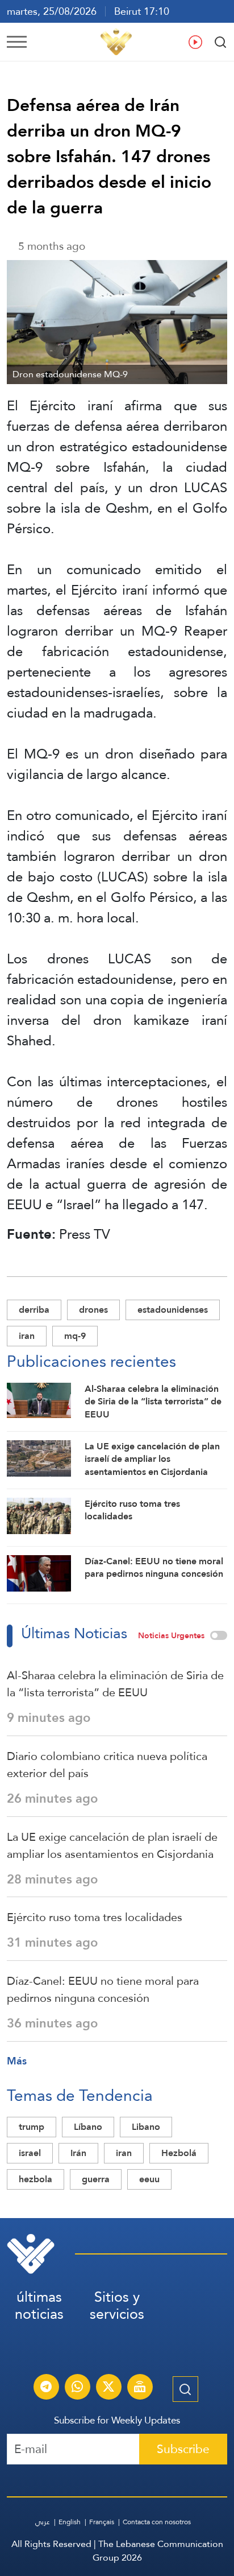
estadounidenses (173, 1310)
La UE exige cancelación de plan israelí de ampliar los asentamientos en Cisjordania (112, 1845)
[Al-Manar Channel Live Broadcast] (140, 2388)
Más (17, 2061)
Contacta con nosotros (157, 2522)
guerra (96, 2179)
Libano (146, 2127)
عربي (43, 2522)
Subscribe (183, 2449)
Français (102, 2522)
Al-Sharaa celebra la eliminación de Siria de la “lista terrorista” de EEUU (115, 1684)
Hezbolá (179, 2153)
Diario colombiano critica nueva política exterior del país (107, 1765)
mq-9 (75, 1336)
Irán (78, 2153)
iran (27, 1336)
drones (93, 1310)
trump (32, 2127)
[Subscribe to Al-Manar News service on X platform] (108, 2388)
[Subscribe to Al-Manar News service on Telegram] (46, 2388)
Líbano (88, 2127)
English (70, 2522)
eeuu (149, 2179)
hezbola (35, 2179)
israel (30, 2153)
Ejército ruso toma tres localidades (95, 1917)
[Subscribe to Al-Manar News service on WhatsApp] (77, 2388)
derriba (34, 1310)
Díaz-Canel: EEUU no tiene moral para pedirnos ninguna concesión (103, 1989)
